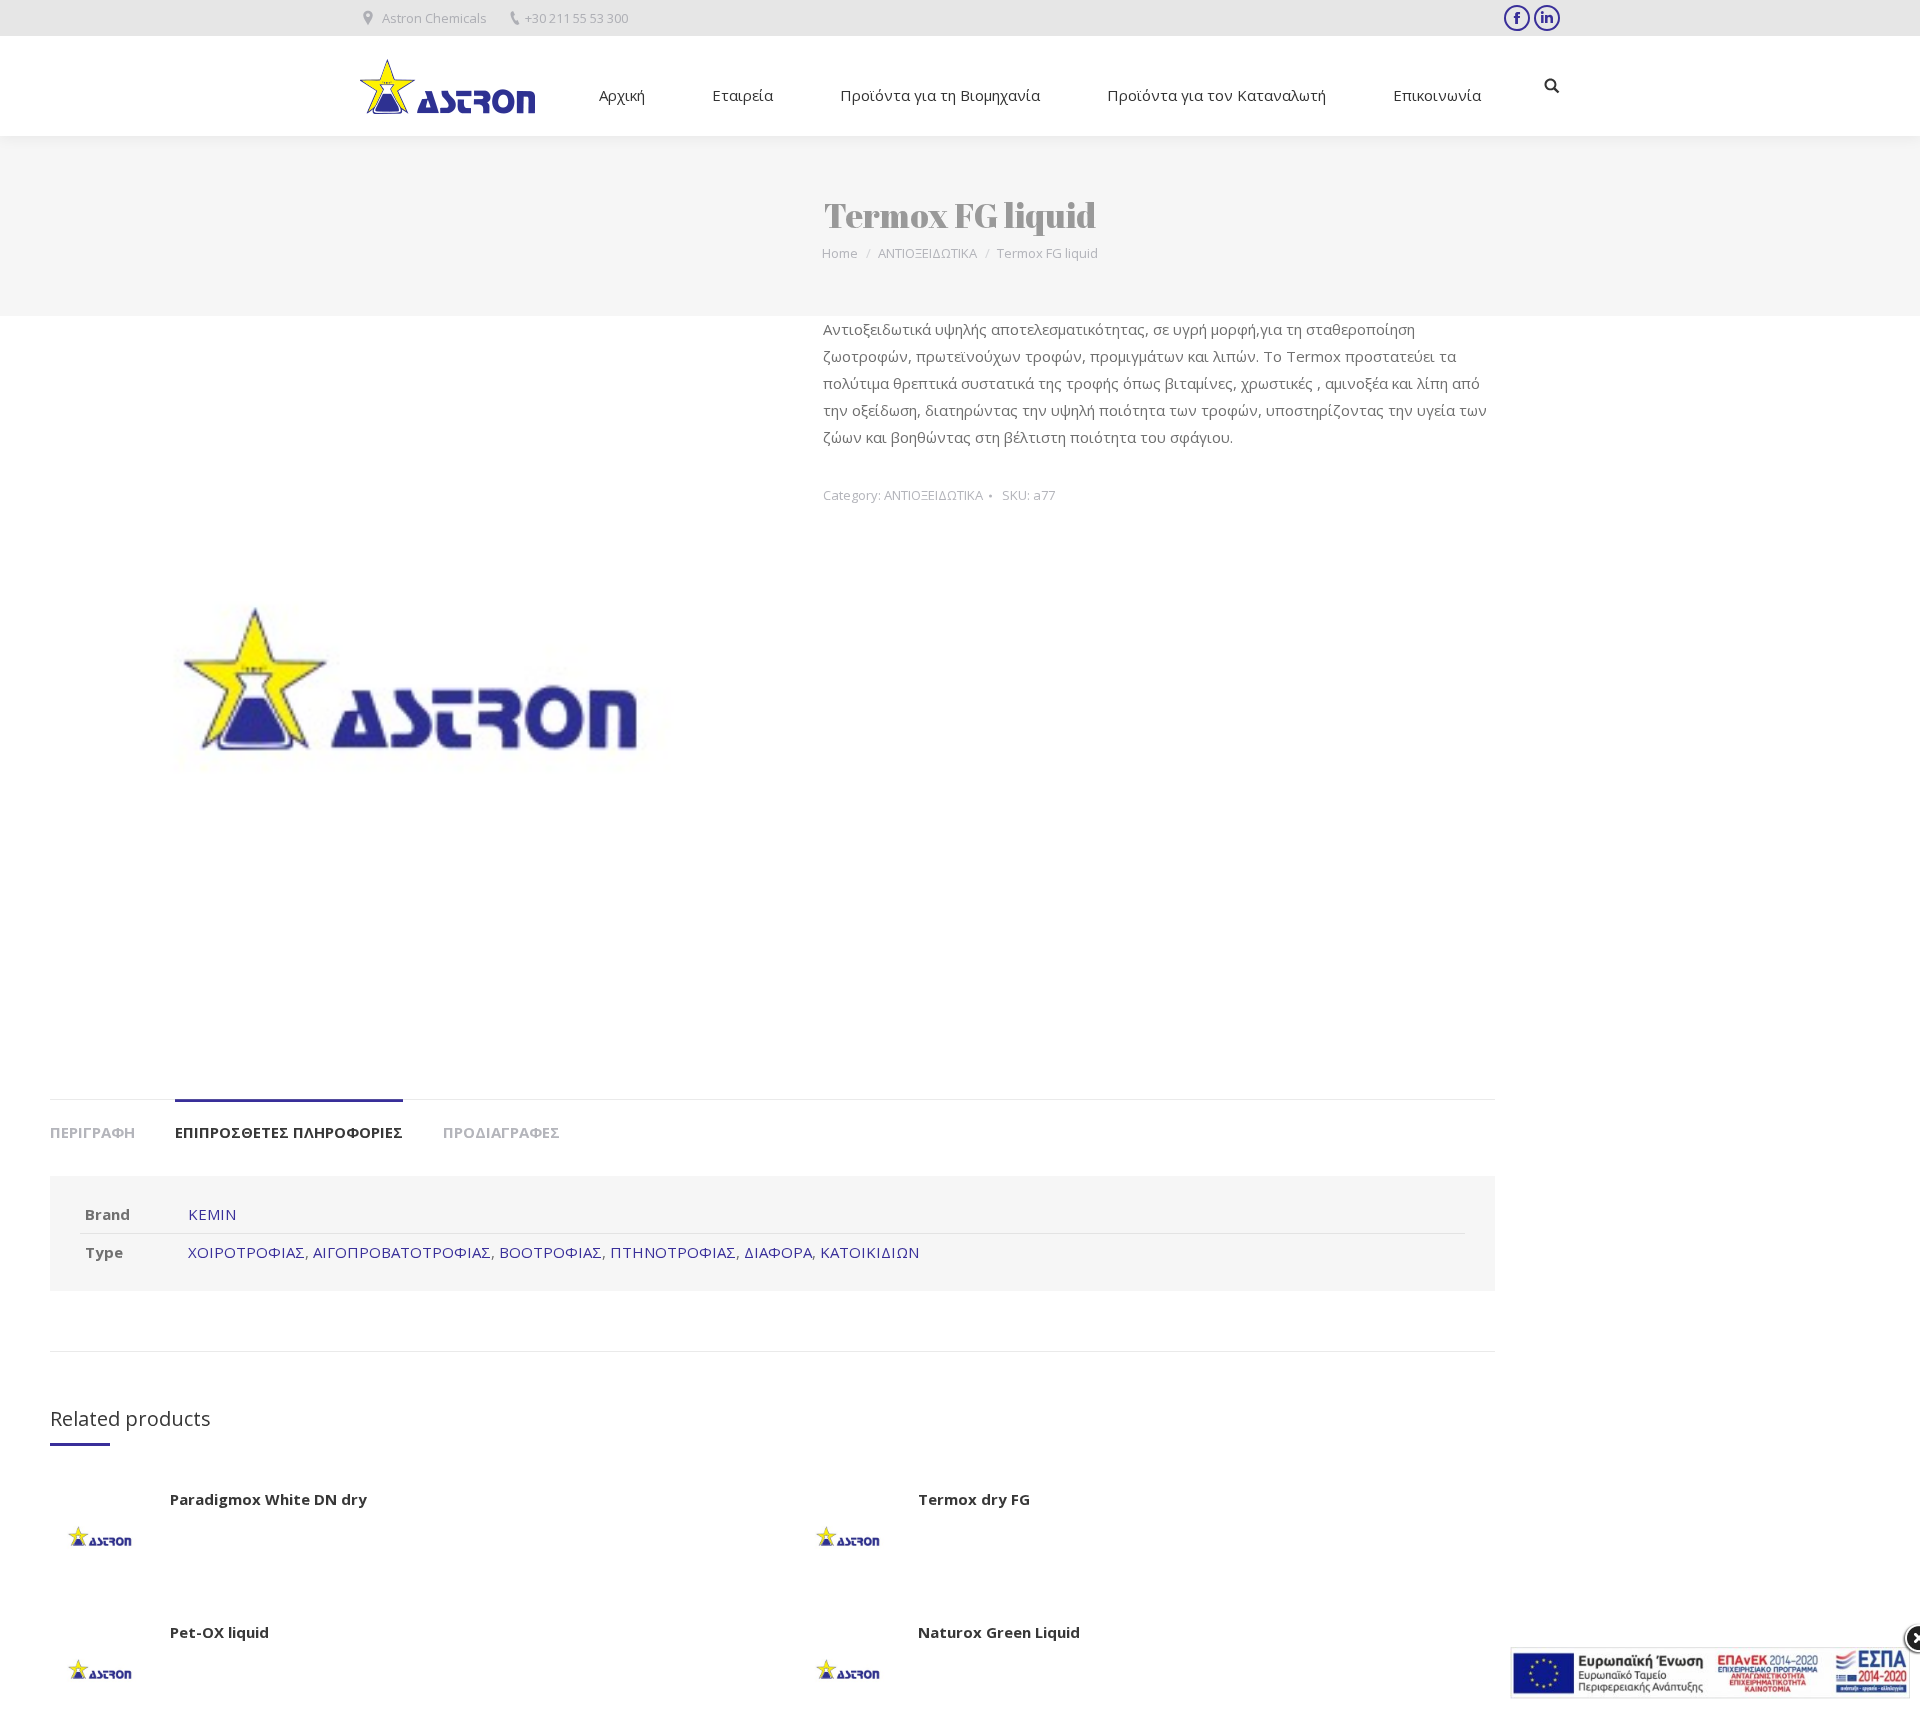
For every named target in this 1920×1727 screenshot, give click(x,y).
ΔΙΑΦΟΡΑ (778, 1252)
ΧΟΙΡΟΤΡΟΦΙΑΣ (246, 1252)
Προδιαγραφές (501, 1132)
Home (840, 253)
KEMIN (212, 1214)
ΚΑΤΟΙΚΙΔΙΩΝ (869, 1252)
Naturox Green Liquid (999, 1632)
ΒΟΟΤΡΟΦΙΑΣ (550, 1252)
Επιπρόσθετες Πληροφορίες (289, 1132)
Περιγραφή (92, 1132)
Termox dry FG (974, 1499)
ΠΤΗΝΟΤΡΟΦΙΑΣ (673, 1252)
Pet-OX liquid (219, 1632)
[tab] (92, 1122)
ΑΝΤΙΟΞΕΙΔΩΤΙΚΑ (927, 253)
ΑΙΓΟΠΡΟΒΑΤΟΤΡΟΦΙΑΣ (402, 1252)
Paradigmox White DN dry (268, 1499)
